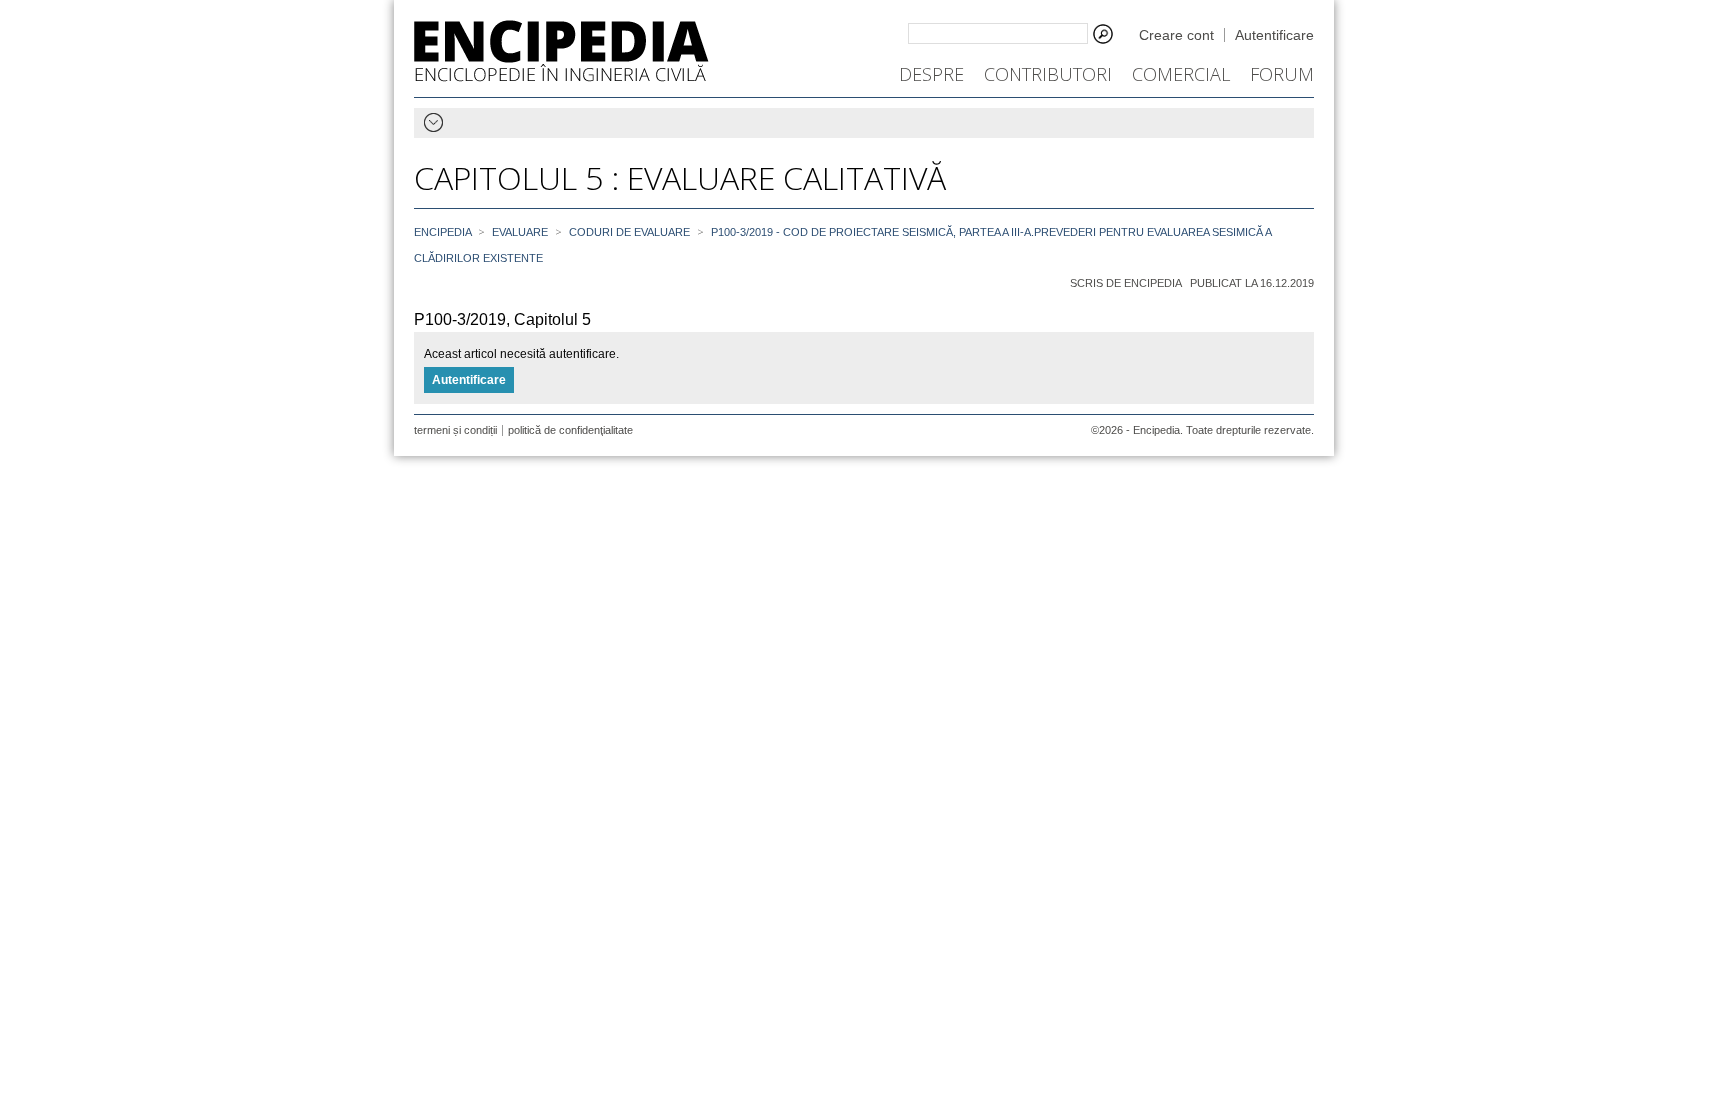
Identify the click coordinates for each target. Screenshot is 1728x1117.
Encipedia (561, 51)
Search (1103, 34)
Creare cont (1176, 35)
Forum (1282, 74)
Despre (931, 74)
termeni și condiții (455, 430)
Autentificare (1274, 35)
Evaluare (520, 232)
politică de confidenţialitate (570, 430)
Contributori (1048, 74)
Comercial (1181, 74)
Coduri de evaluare (629, 232)
